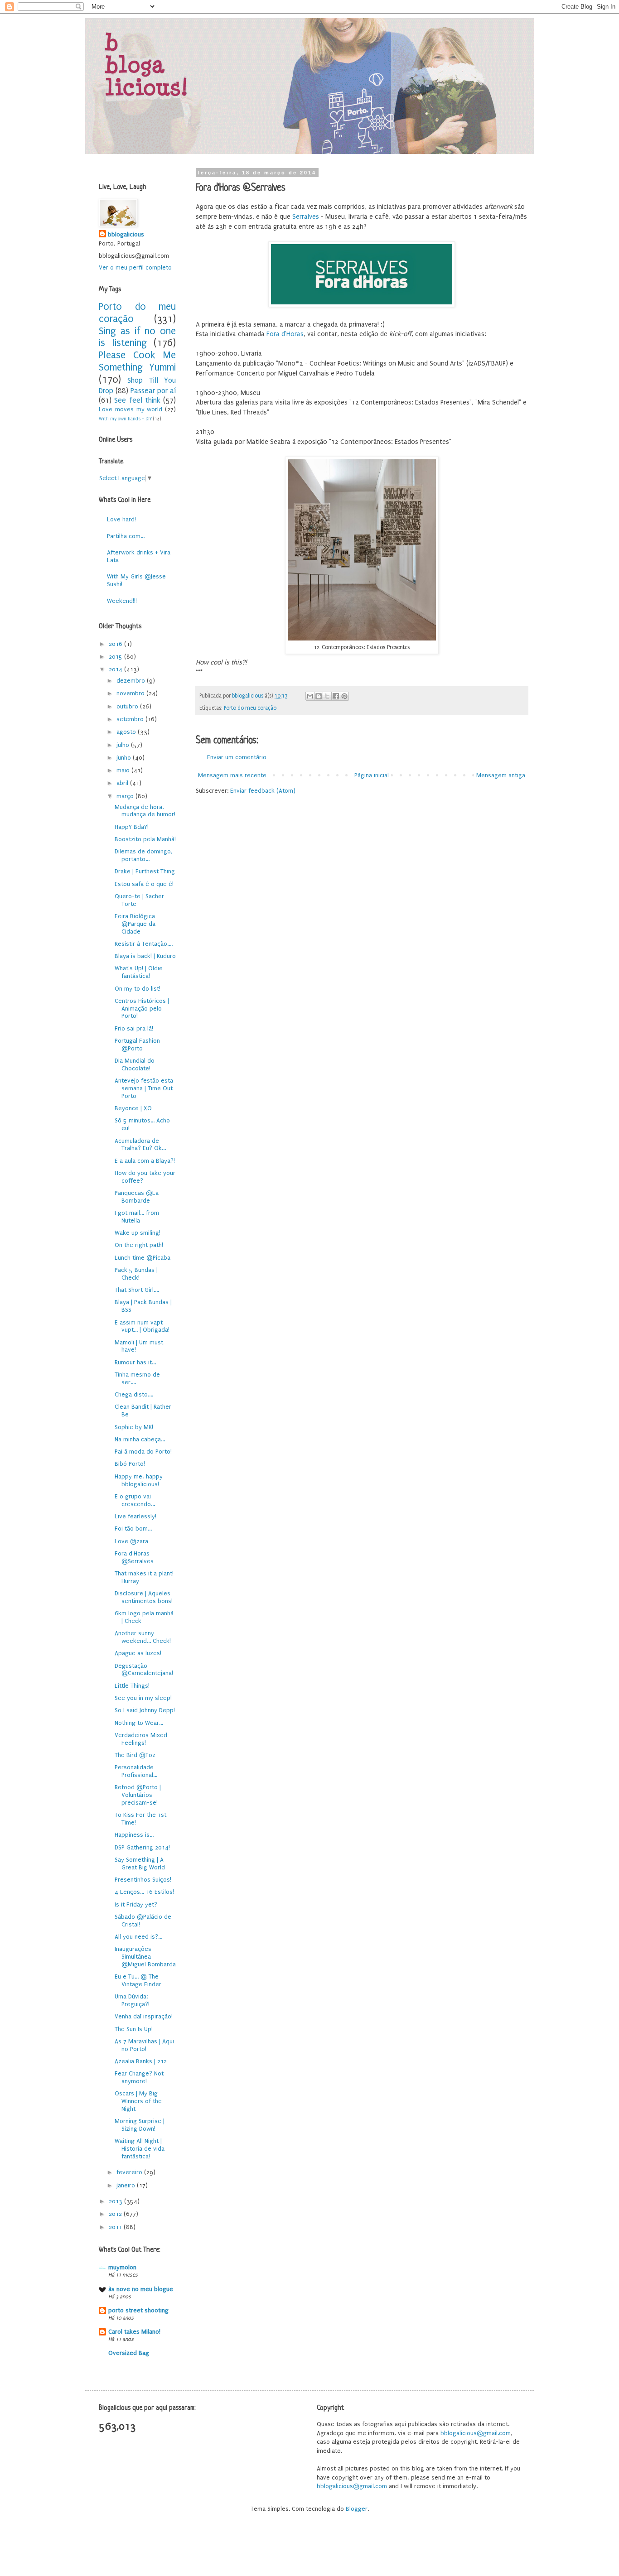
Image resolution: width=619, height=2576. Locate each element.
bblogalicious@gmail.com (476, 2433)
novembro (131, 693)
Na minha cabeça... (140, 1439)
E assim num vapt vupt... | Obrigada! (142, 1326)
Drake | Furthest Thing (145, 871)
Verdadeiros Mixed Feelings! (141, 1739)
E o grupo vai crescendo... (135, 1500)
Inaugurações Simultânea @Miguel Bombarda (145, 1957)
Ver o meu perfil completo (135, 267)
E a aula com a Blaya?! (145, 1161)
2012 (116, 2214)
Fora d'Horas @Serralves (134, 1557)
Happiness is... (134, 1835)
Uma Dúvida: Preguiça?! (132, 2000)
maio (124, 770)
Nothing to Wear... (139, 1723)
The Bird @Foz (135, 1755)
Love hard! (121, 519)
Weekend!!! (122, 601)
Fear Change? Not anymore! (139, 2077)
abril (123, 783)
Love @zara (131, 1541)
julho (124, 745)
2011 (116, 2227)
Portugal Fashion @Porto (137, 1045)
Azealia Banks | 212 (141, 2061)
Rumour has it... (135, 1362)
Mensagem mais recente (232, 775)
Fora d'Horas (285, 334)
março (126, 796)
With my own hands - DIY (125, 419)
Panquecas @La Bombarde (137, 1197)
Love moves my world (131, 409)
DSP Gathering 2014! (142, 1847)
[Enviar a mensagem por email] (310, 696)
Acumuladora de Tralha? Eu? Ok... (140, 1145)
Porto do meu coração (250, 708)
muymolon (122, 2267)
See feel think (137, 400)
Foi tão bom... (133, 1529)
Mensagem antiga (501, 775)
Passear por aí (153, 391)
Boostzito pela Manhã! (145, 839)
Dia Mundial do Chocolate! (135, 1064)
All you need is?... (138, 1937)
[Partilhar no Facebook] (336, 696)
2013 (116, 2201)
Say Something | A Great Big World (140, 1863)
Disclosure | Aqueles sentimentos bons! (144, 1597)
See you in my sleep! (143, 1698)
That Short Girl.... (137, 1290)
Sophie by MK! (134, 1427)
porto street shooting (138, 2310)
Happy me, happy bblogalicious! (139, 1480)
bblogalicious (126, 234)
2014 (116, 669)
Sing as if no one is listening (137, 337)
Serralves (306, 217)
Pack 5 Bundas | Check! (136, 1274)
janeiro (127, 2185)
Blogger (357, 2509)
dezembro (132, 681)
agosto (127, 732)
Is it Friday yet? (136, 1904)
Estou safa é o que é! (144, 884)
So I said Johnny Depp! (145, 1710)
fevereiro (130, 2172)
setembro (131, 719)
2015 (116, 657)
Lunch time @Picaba (143, 1258)
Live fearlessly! (135, 1516)
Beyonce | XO (133, 1108)
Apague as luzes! (138, 1653)
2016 (116, 644)
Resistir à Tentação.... (144, 944)
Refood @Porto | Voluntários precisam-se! (138, 1795)
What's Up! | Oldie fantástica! (139, 972)
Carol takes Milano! (134, 2332)
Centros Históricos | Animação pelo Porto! (142, 1009)
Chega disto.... (134, 1394)
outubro (128, 706)
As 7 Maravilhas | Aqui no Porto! (144, 2045)
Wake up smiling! (138, 1233)
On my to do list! (138, 989)
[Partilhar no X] (327, 696)
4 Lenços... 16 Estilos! (144, 1892)
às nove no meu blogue (141, 2289)
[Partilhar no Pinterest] (344, 696)
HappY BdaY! (132, 827)
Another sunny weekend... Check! (143, 1637)
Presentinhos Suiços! (143, 1880)
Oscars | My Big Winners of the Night (138, 2101)
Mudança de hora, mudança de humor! (145, 811)
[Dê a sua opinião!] (319, 696)
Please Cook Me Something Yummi (137, 361)
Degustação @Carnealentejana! (144, 1670)
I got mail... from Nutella (137, 1217)
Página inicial (372, 775)
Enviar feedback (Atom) (263, 791)
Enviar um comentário (237, 757)
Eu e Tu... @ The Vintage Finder (138, 1980)
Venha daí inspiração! (144, 2016)
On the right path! (139, 1245)
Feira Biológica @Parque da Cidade (135, 924)
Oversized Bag (129, 2353)
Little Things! (132, 1686)
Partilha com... (126, 536)
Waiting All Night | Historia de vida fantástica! (140, 2149)
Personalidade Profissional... (136, 1771)
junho (125, 758)
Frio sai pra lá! (134, 1028)
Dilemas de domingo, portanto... (144, 855)
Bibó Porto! (130, 1464)
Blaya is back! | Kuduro (145, 956)
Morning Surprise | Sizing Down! (140, 2125)
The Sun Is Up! (134, 2029)
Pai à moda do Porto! (143, 1452)
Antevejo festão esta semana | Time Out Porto (144, 1088)
